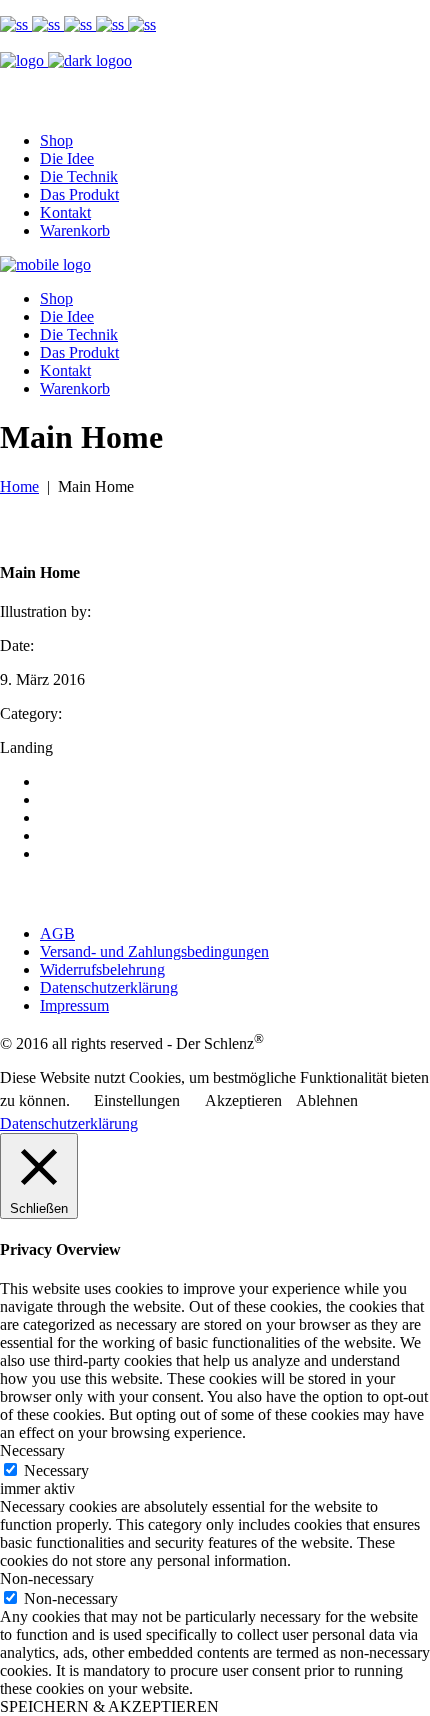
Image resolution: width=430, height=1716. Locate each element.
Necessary (56, 1470)
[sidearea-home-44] (48, 24)
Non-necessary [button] (47, 1578)
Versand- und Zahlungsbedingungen (154, 951)
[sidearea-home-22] (112, 24)
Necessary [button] (32, 1450)
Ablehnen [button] (327, 1100)
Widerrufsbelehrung (102, 969)
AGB (57, 933)
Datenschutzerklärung (109, 987)
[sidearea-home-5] (16, 24)
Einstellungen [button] (137, 1100)
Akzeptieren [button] (243, 1100)
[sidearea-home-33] (80, 24)
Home (19, 486)
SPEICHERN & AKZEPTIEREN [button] (109, 1706)
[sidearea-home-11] (142, 24)
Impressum (74, 1005)
